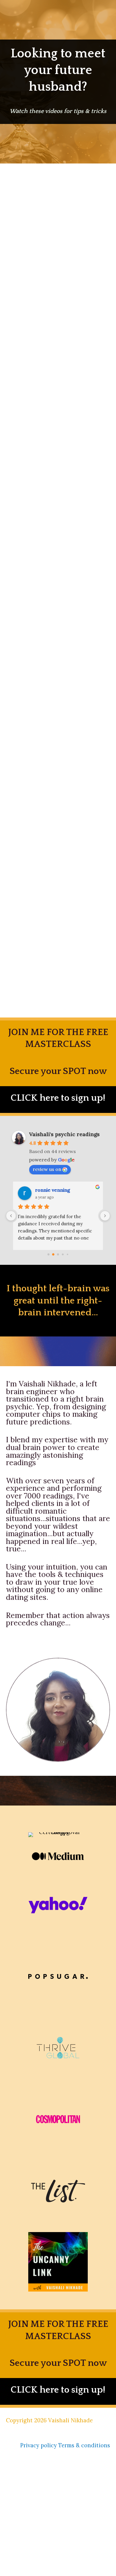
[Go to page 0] (48, 1254)
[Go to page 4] (68, 1254)
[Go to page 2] (58, 1255)
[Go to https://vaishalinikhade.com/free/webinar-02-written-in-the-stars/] (58, 1100)
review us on (47, 1169)
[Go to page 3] (63, 1255)
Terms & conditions (84, 2445)
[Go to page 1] (53, 1255)
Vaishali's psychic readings (64, 1134)
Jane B (43, 1190)
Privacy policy (39, 2445)
